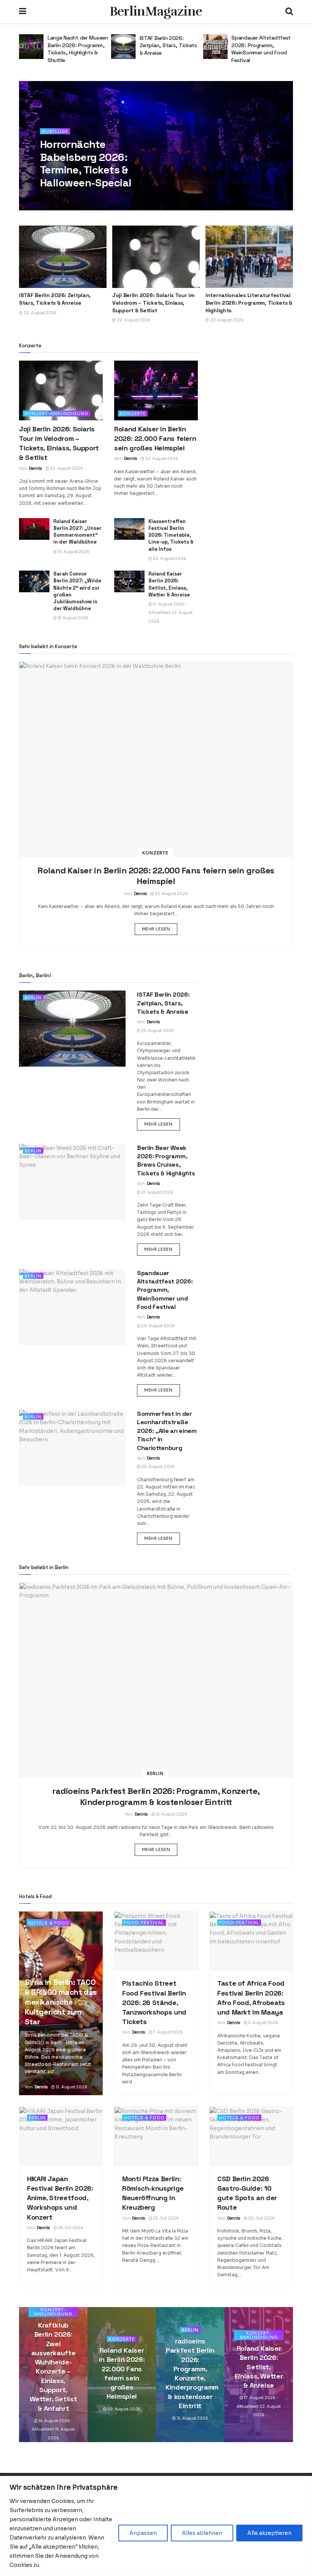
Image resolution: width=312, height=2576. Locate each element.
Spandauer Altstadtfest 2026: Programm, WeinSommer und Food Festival (169, 49)
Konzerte (133, 413)
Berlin (33, 997)
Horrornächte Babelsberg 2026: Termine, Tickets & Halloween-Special (86, 163)
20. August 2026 (169, 559)
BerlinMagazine (156, 11)
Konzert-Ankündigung (57, 413)
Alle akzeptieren (269, 2533)
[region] (156, 2526)
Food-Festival (144, 1922)
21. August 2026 (73, 552)
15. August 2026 (171, 1814)
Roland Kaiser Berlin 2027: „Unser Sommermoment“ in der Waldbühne (77, 532)
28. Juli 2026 (70, 2228)
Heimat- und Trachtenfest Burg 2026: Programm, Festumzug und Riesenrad (254, 52)
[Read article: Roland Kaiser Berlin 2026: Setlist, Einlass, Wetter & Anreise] (129, 581)
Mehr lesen (160, 929)
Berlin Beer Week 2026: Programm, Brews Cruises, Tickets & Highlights (166, 1161)
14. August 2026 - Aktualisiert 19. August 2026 (53, 2430)
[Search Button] (289, 11)
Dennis (56, 198)
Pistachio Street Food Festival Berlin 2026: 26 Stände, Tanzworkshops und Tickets (154, 2002)
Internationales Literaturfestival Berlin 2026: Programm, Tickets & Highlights (249, 303)
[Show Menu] (23, 11)
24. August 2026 (87, 198)
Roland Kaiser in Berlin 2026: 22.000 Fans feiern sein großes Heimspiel (155, 438)
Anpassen (143, 2533)
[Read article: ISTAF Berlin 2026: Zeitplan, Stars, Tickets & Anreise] (31, 47)
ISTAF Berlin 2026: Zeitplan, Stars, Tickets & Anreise (76, 45)
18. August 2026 (73, 618)
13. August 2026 (71, 2087)
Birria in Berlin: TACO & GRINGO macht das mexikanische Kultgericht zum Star (61, 2002)
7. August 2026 (168, 2032)
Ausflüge (55, 131)
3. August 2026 (263, 2023)
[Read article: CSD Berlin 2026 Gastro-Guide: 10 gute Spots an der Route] (251, 2137)
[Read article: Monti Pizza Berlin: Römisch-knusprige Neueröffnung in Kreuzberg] (156, 2137)
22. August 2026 (66, 468)
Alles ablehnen (202, 2533)
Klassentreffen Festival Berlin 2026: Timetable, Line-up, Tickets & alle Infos (171, 535)
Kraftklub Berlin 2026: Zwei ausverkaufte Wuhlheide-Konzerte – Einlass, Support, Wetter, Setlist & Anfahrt (53, 2367)
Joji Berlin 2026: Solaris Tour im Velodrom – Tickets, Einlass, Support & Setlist (153, 303)
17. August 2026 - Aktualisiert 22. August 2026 (170, 613)
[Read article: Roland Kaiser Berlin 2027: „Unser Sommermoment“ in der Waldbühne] (34, 529)
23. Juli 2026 (166, 2218)
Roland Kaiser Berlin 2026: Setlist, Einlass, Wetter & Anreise (169, 584)
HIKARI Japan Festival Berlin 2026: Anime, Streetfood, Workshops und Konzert (60, 2198)
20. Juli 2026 (261, 2218)
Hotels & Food (49, 1923)
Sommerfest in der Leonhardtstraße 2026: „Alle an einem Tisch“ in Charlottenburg (167, 1431)
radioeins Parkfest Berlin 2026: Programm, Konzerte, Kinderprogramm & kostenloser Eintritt (156, 1796)
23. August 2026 (157, 1031)
